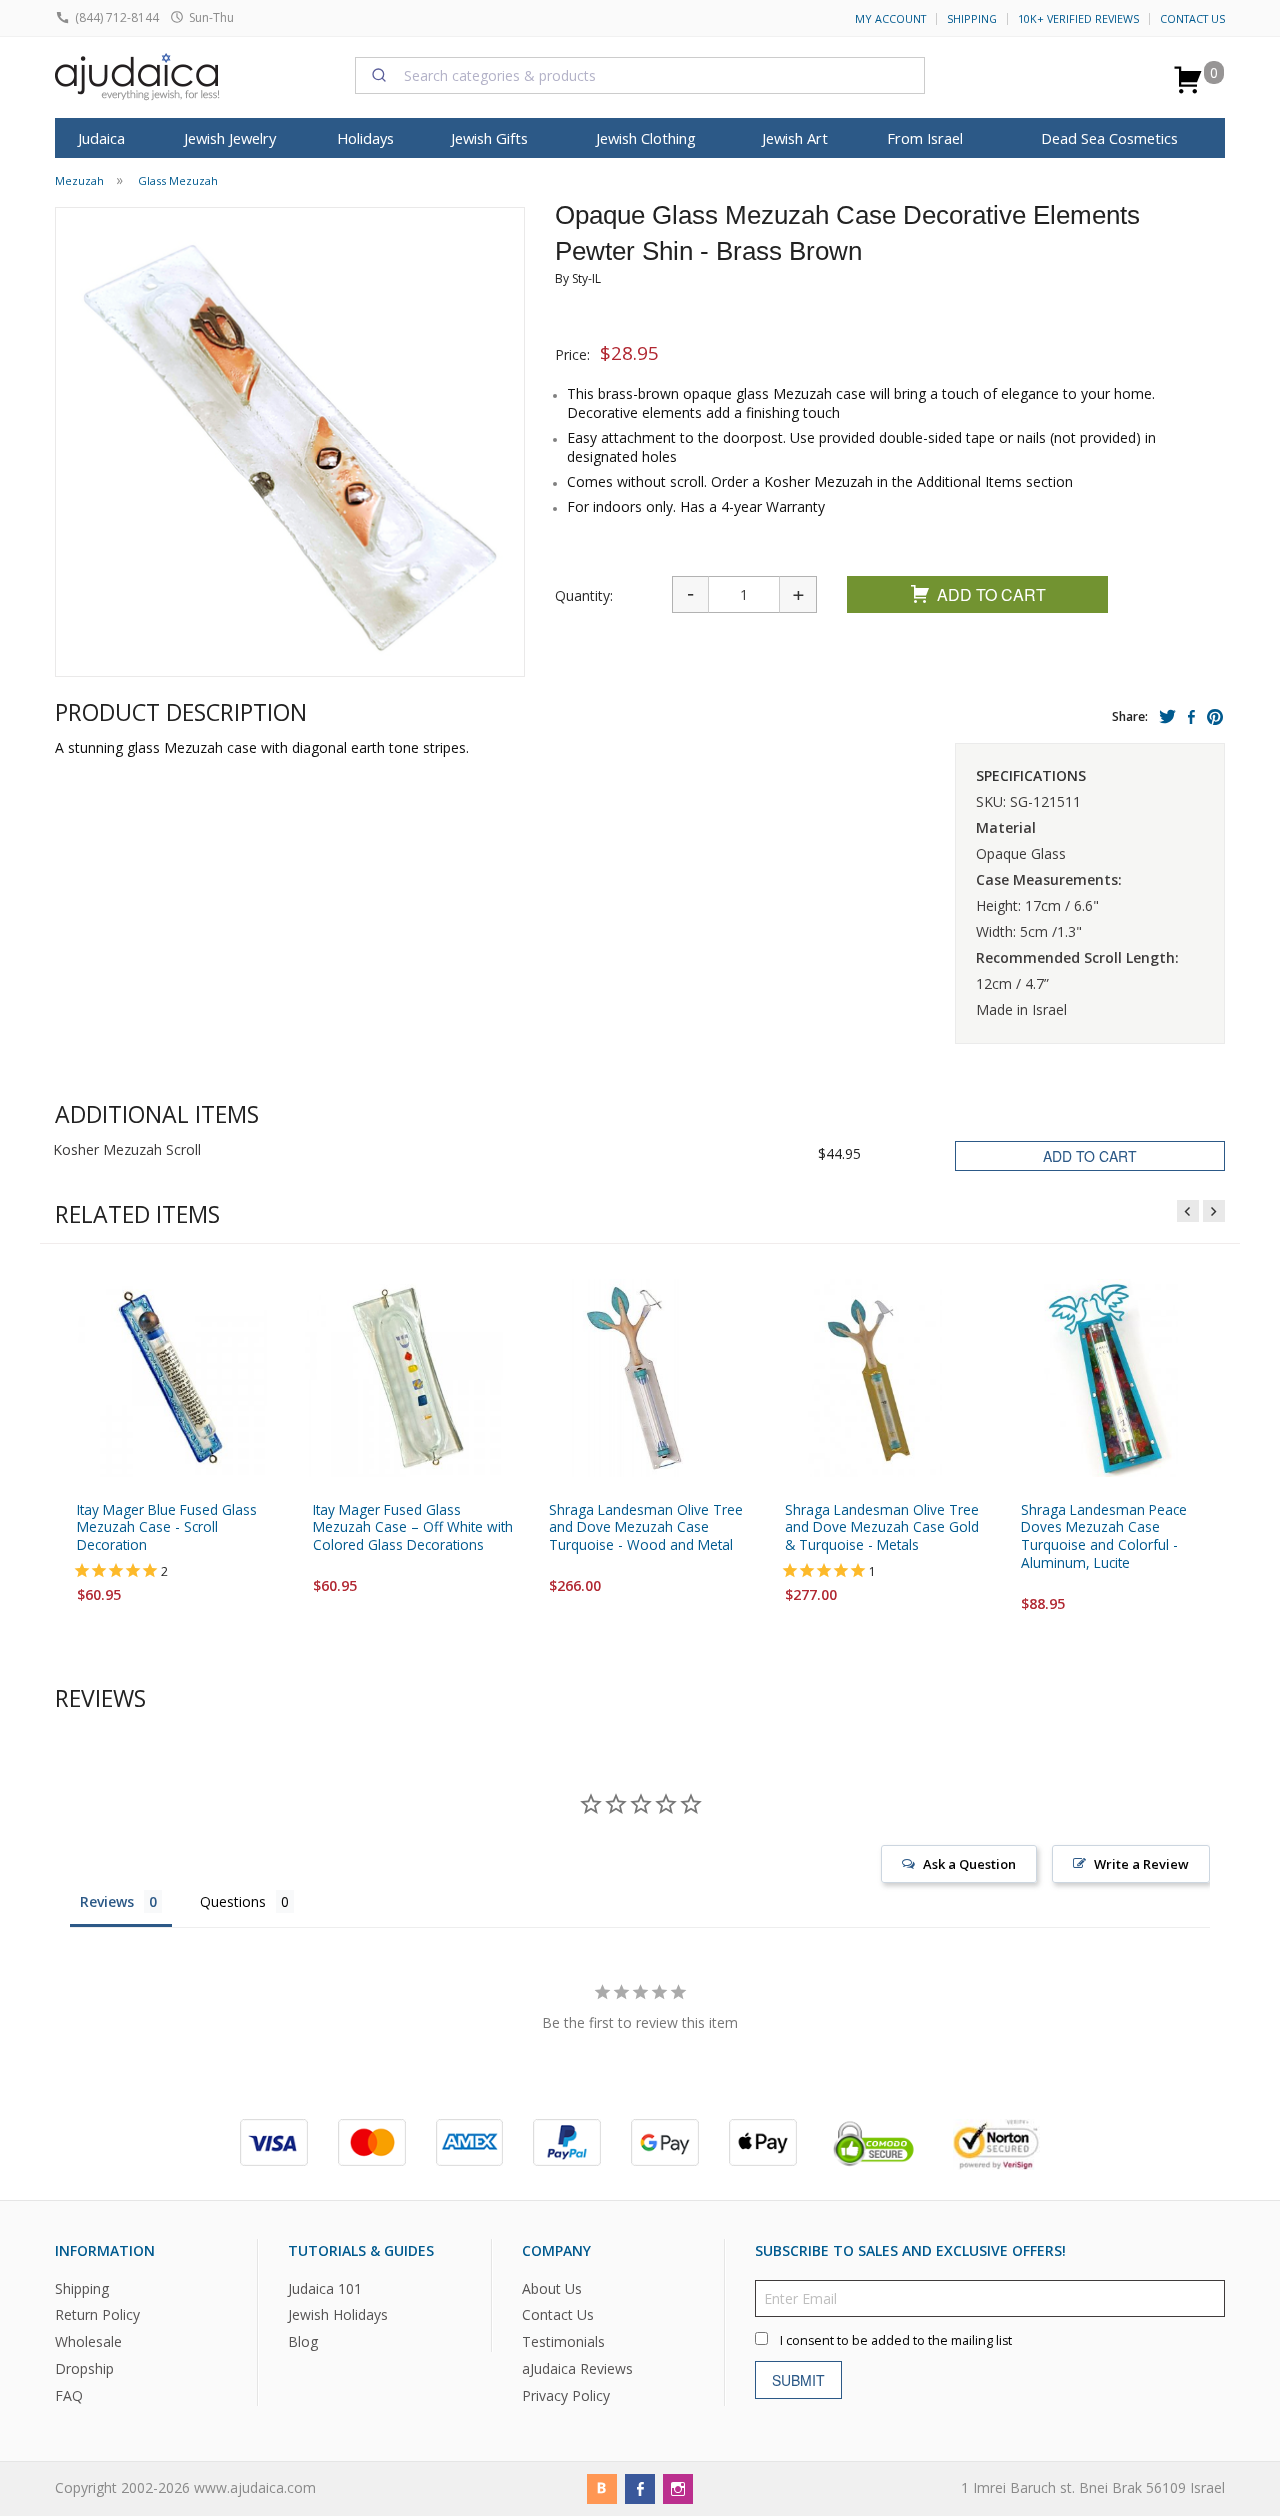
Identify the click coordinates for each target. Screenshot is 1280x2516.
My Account (890, 19)
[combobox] (640, 75)
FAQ (69, 2395)
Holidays (365, 138)
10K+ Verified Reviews (1078, 19)
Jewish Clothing (646, 138)
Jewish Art (795, 138)
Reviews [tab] (107, 1901)
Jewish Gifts (489, 138)
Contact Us (1192, 19)
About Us (552, 2287)
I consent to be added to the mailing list (896, 2339)
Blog (303, 2341)
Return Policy (97, 2314)
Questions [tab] (233, 1901)
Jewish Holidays (338, 2314)
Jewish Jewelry (230, 138)
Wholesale (88, 2341)
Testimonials (563, 2341)
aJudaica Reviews (577, 2368)
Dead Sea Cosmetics (1109, 138)
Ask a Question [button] (969, 1864)
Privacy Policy (566, 2395)
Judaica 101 (325, 2287)
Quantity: (584, 595)
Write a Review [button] (1141, 1864)
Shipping (972, 19)
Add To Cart (991, 594)
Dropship (84, 2368)
